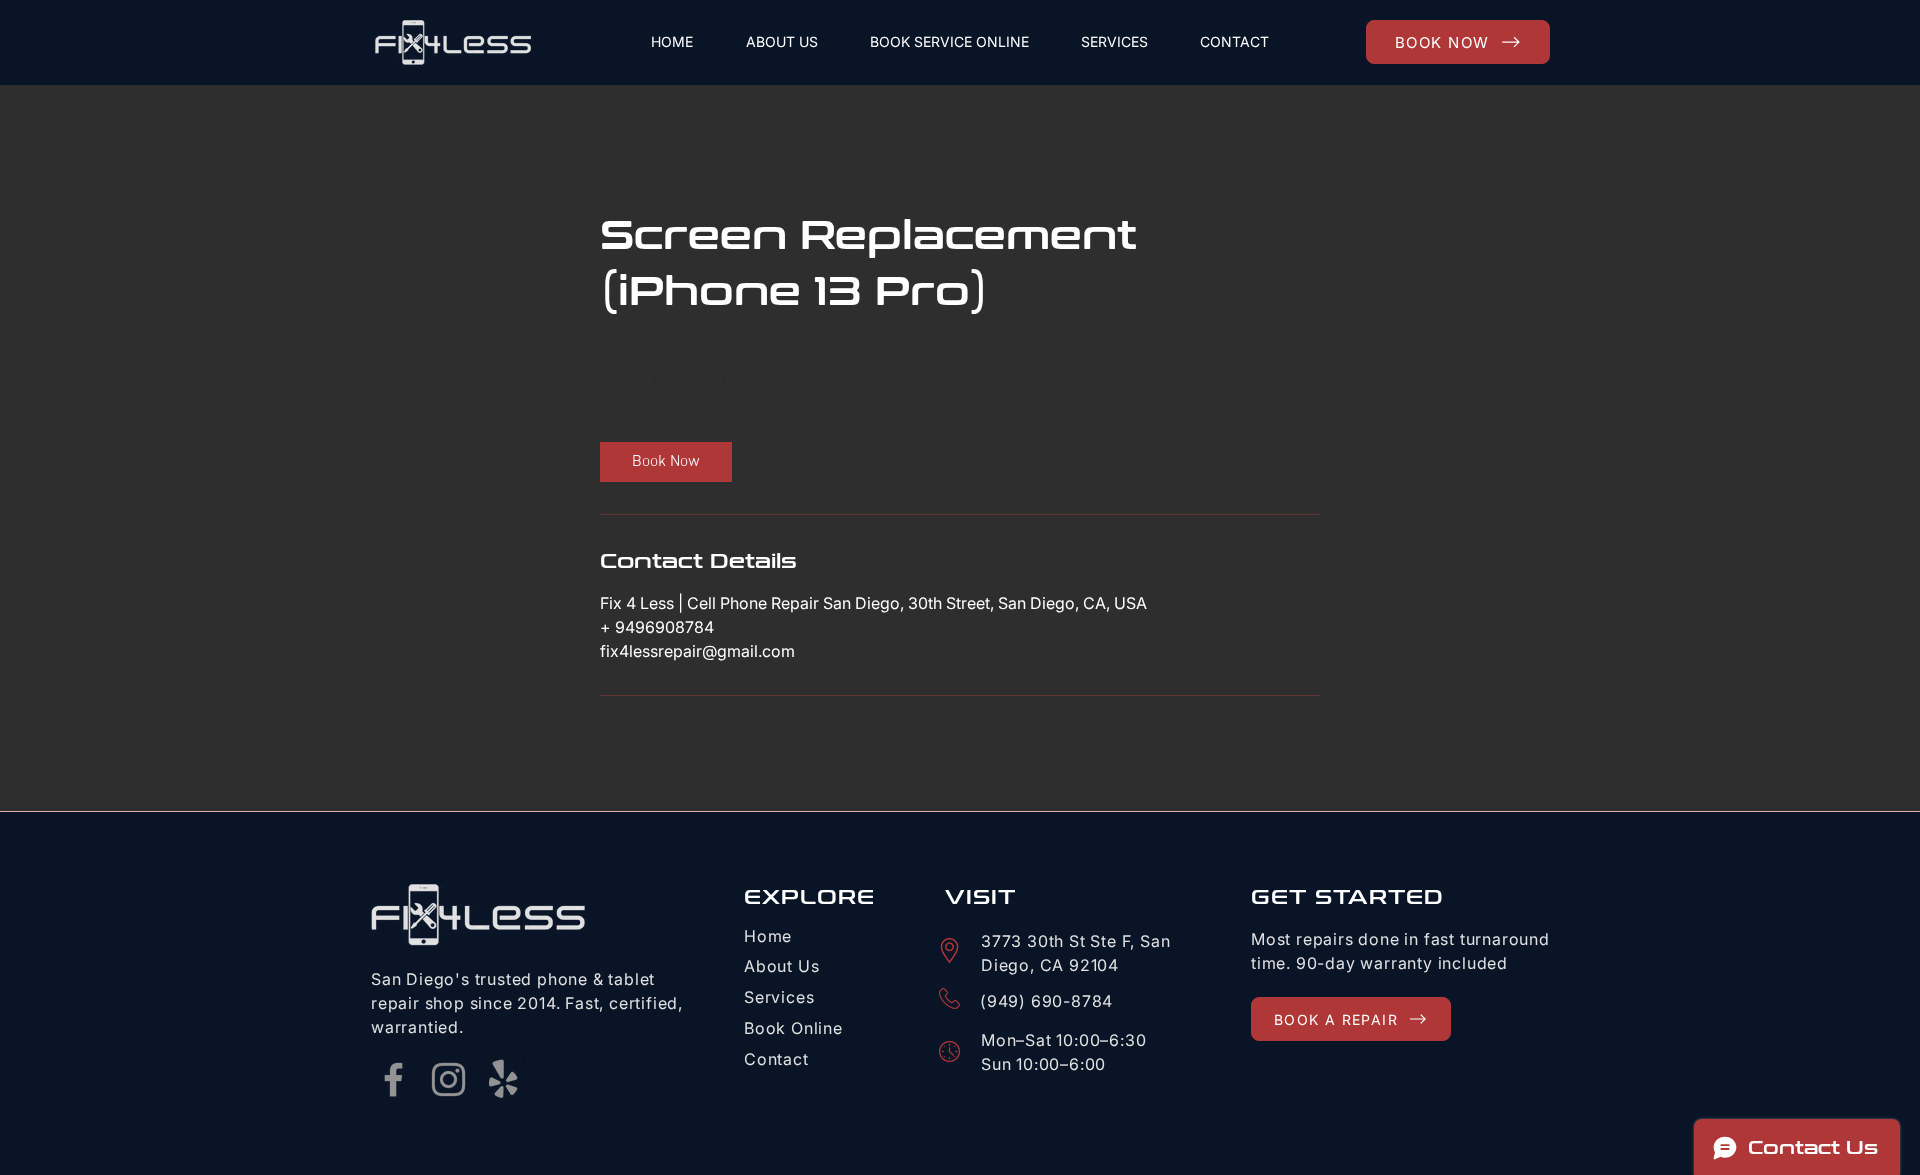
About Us (781, 966)
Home (768, 936)
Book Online (793, 1028)
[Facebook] (393, 1079)
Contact (776, 1059)
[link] (666, 462)
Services (779, 997)
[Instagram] (448, 1079)
